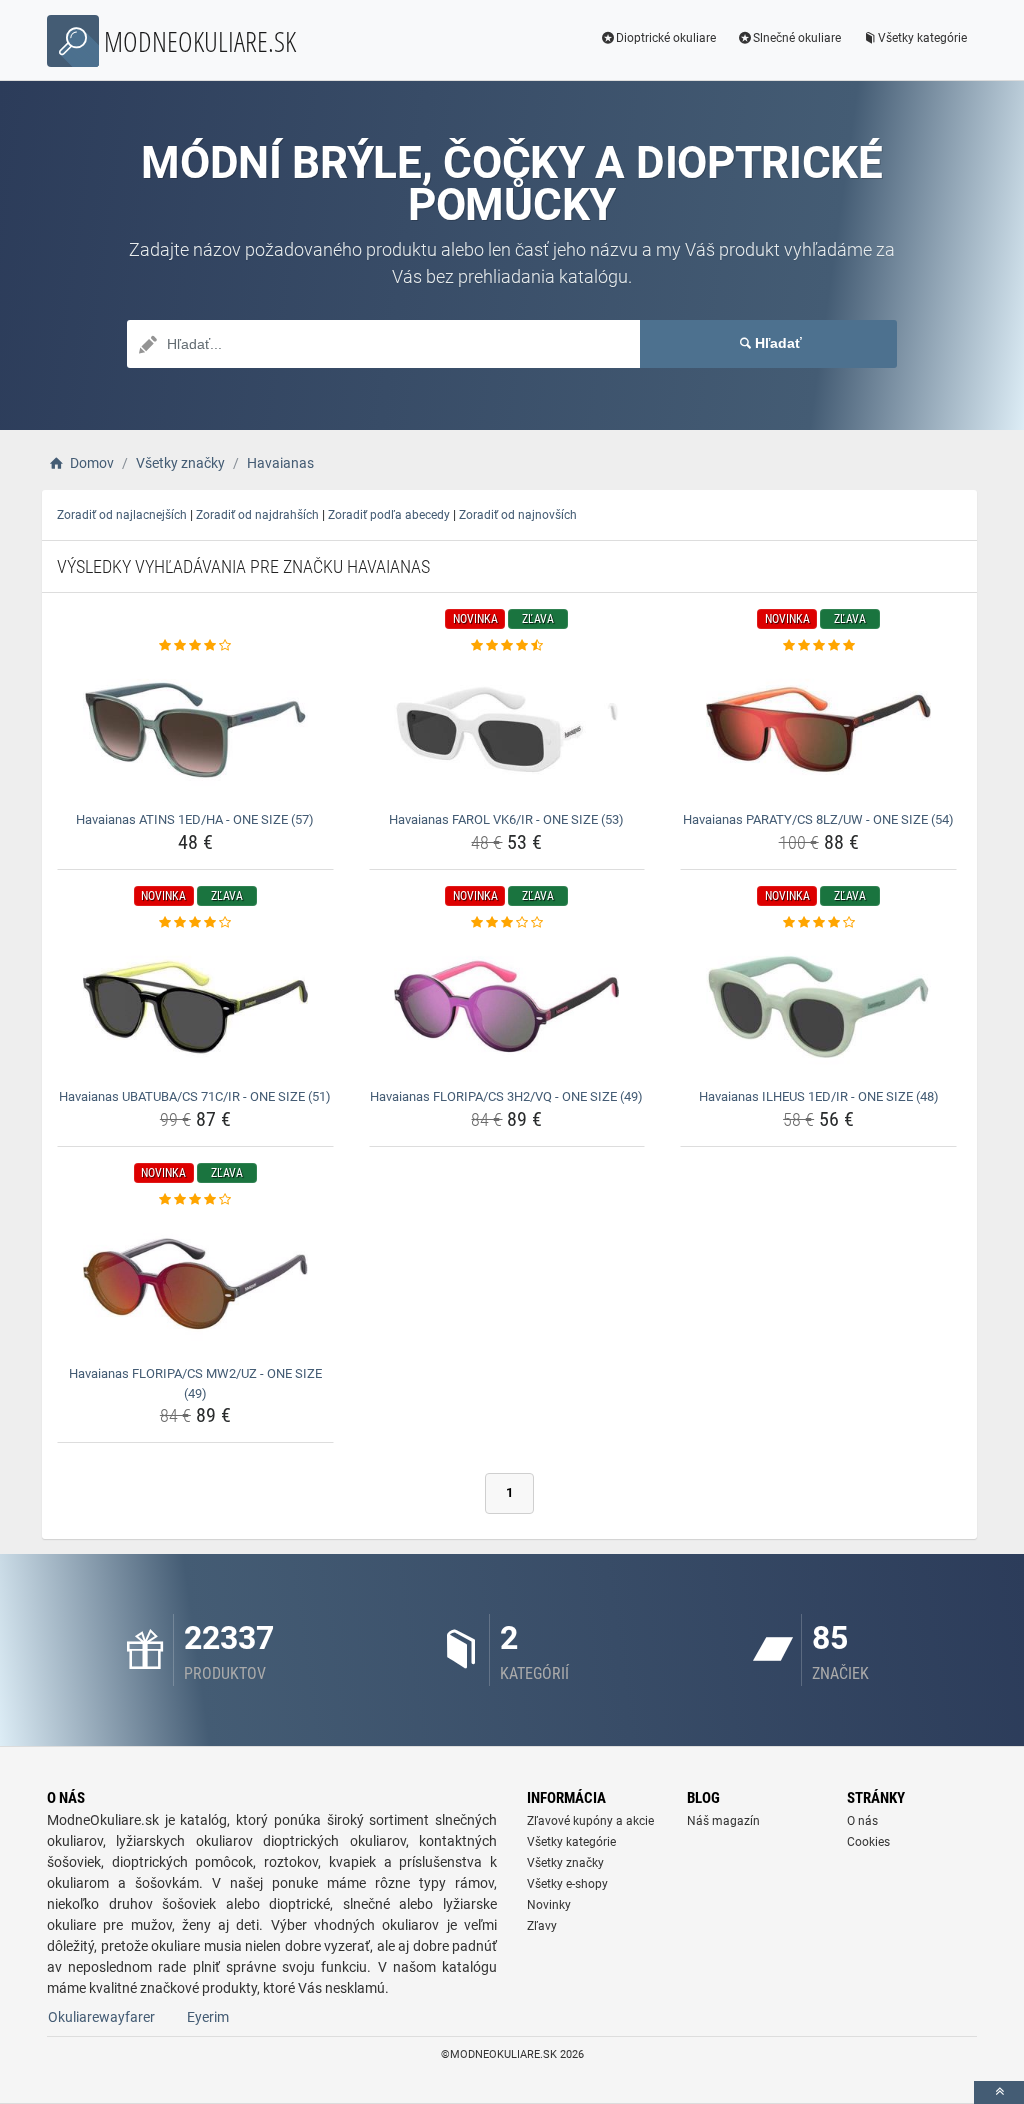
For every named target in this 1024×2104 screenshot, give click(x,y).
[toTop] (999, 2092)
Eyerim (208, 2017)
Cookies (868, 1842)
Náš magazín (723, 1821)
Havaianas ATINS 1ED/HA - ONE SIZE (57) (195, 819)
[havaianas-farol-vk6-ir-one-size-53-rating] (507, 646)
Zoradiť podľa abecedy (389, 515)
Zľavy (542, 1926)
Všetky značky (565, 1863)
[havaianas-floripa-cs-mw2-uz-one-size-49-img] (195, 1284)
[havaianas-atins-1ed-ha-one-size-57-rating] (195, 646)
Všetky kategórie (922, 38)
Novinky (549, 1905)
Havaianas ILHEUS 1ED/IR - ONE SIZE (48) (819, 1096)
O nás (862, 1821)
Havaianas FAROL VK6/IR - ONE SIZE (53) (506, 819)
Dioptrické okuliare (666, 38)
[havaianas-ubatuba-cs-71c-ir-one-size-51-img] (195, 1007)
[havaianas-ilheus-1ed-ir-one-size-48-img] (818, 1007)
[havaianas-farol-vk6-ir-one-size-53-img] (507, 730)
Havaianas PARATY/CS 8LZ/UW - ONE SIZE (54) (818, 819)
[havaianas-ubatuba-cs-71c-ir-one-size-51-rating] (195, 923)
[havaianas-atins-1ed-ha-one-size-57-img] (195, 730)
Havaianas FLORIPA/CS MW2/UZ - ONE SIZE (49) (195, 1383)
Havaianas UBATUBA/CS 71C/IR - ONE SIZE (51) (195, 1096)
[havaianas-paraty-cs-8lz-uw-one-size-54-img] (818, 730)
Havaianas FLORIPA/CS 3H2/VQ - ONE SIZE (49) (506, 1096)
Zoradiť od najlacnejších (122, 515)
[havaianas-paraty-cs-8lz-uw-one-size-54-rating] (818, 646)
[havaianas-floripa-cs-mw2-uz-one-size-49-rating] (195, 1200)
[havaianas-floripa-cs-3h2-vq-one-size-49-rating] (507, 923)
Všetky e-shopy (567, 1884)
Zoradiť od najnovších (518, 515)
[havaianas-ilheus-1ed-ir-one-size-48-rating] (818, 923)
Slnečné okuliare (797, 38)
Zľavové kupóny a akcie (590, 1821)
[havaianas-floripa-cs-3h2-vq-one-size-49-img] (507, 1007)
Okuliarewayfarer (101, 2017)
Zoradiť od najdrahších (257, 515)
